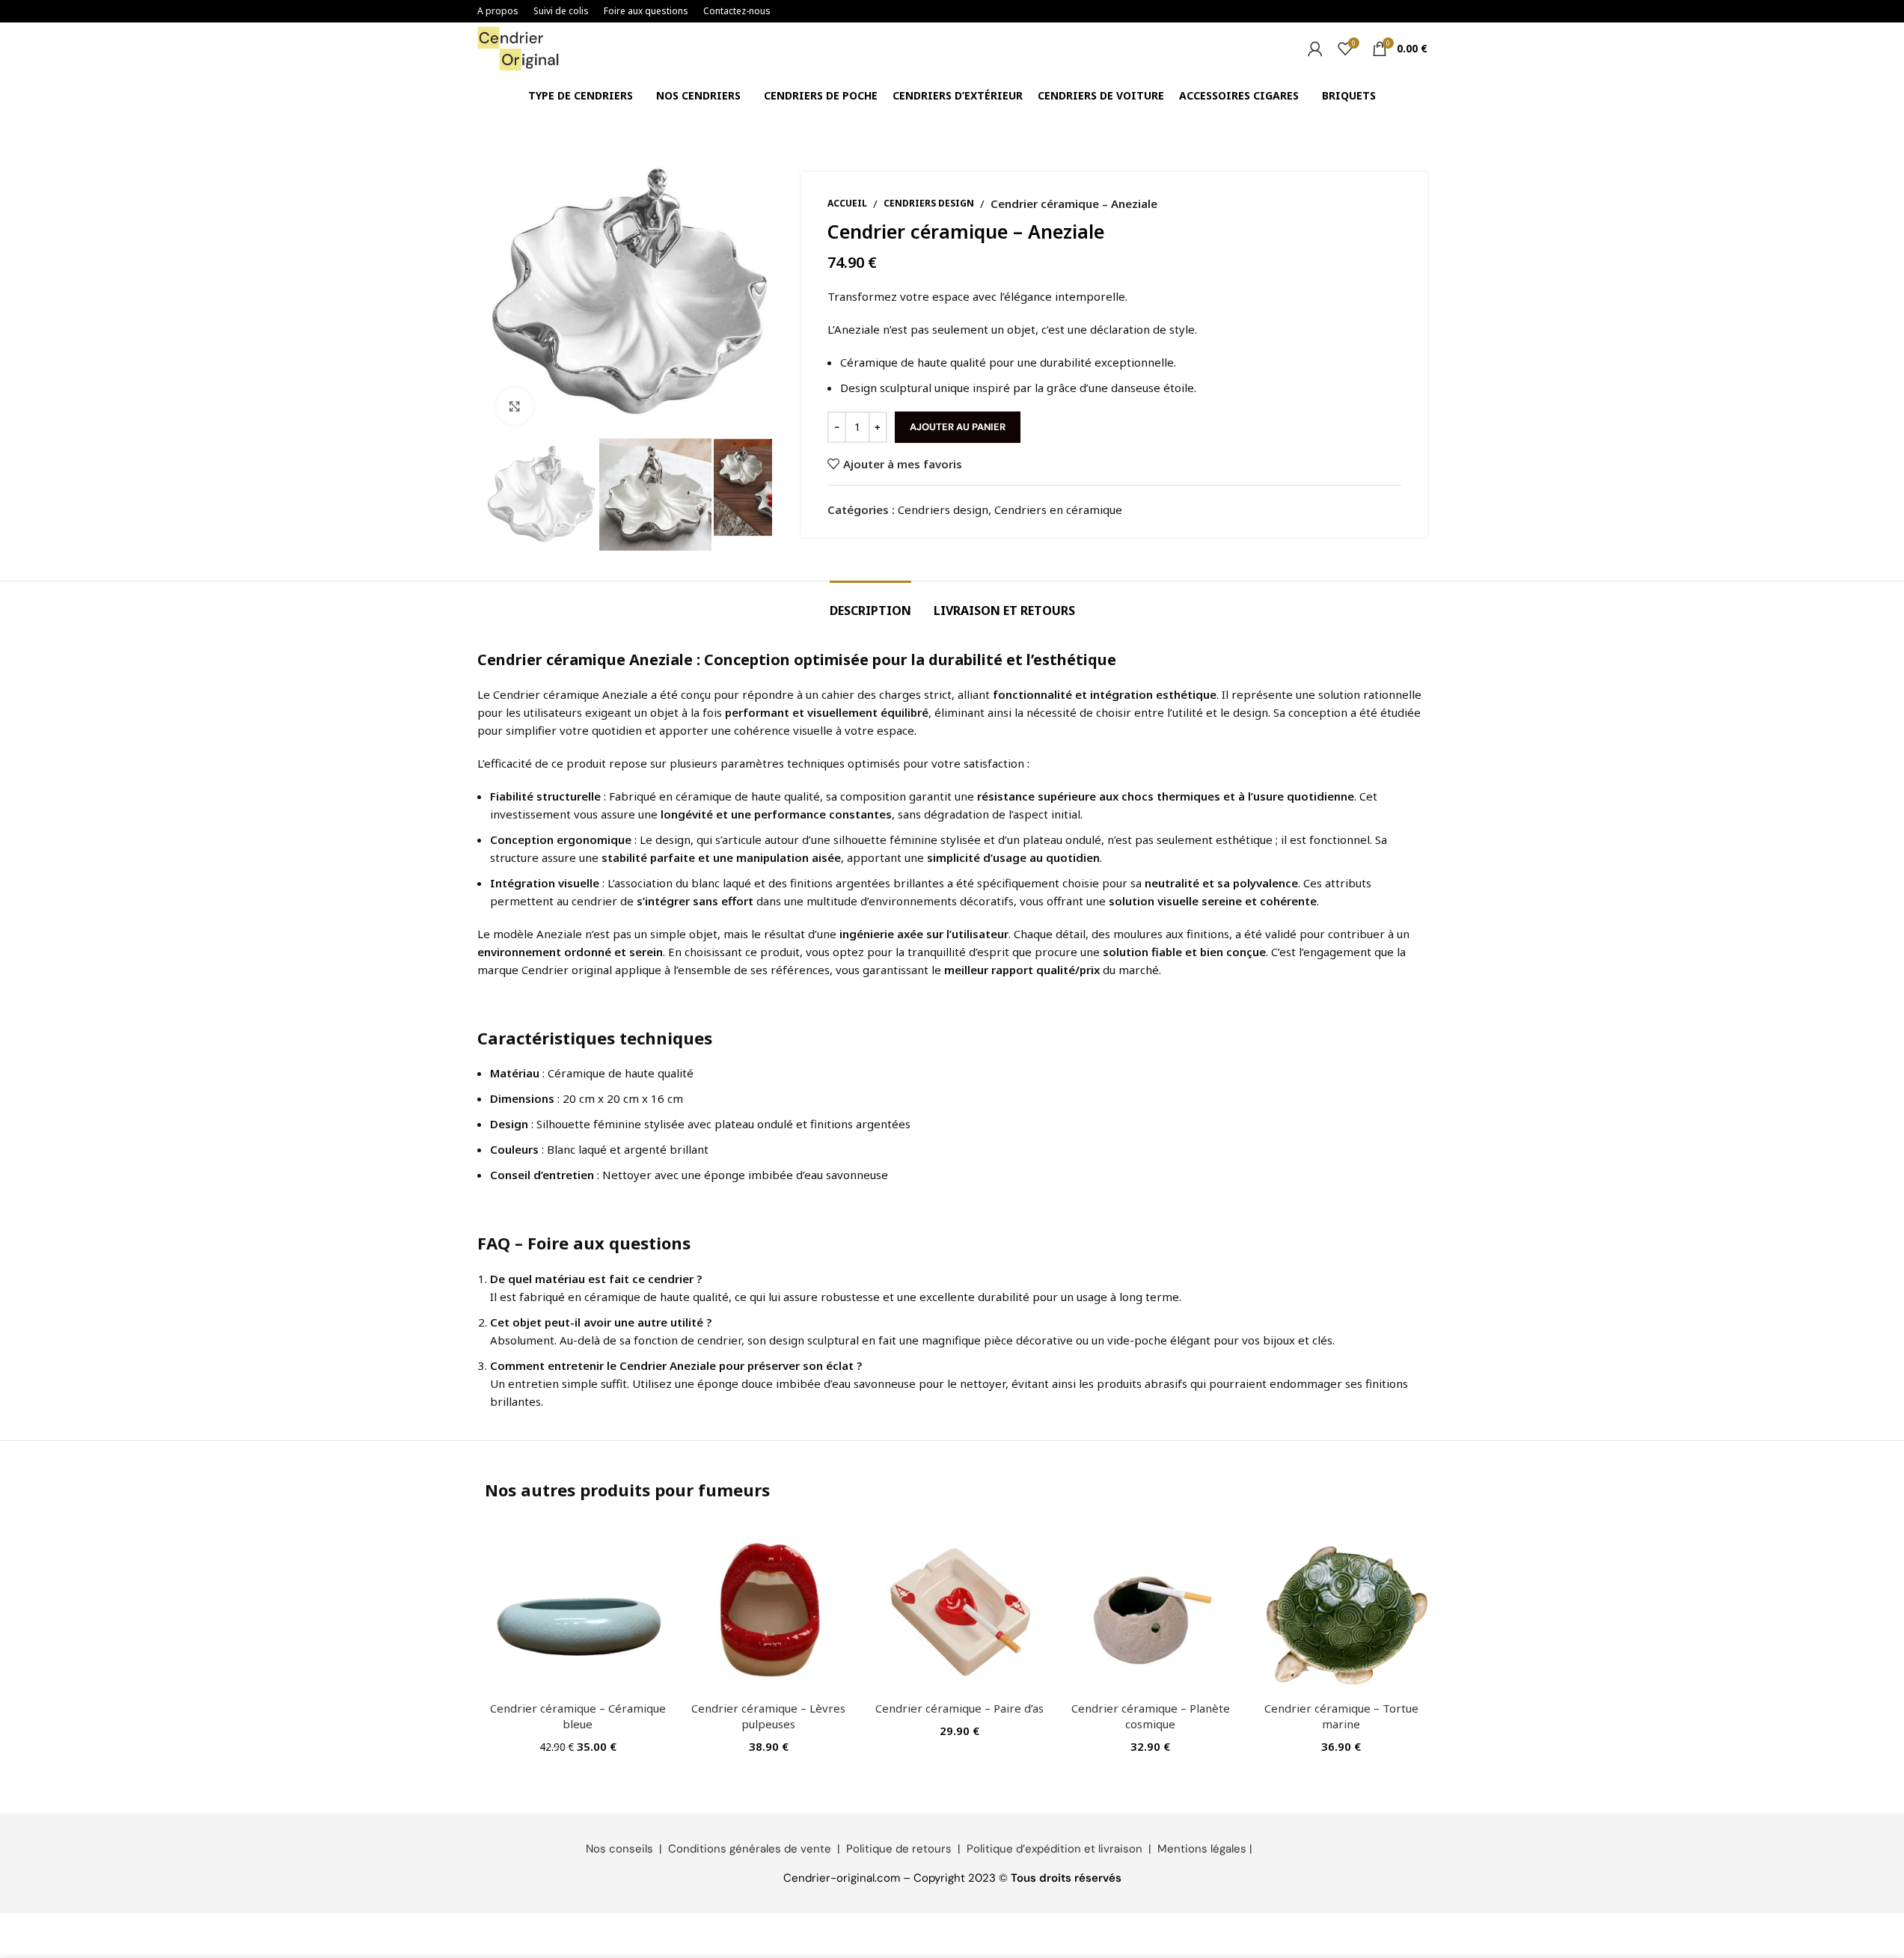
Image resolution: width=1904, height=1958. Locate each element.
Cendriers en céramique (1058, 510)
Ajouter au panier (958, 427)
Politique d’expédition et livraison (1054, 1849)
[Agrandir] (515, 406)
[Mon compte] (1315, 49)
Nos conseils (619, 1849)
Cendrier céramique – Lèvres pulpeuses (768, 1716)
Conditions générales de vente (750, 1849)
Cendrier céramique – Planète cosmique (1151, 1716)
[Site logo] (518, 47)
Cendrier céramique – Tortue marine (1341, 1716)
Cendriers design (929, 203)
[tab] (870, 603)
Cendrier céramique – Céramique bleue (578, 1716)
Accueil (847, 203)
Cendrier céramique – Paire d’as (959, 1708)
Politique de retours (899, 1849)
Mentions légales (1202, 1849)
